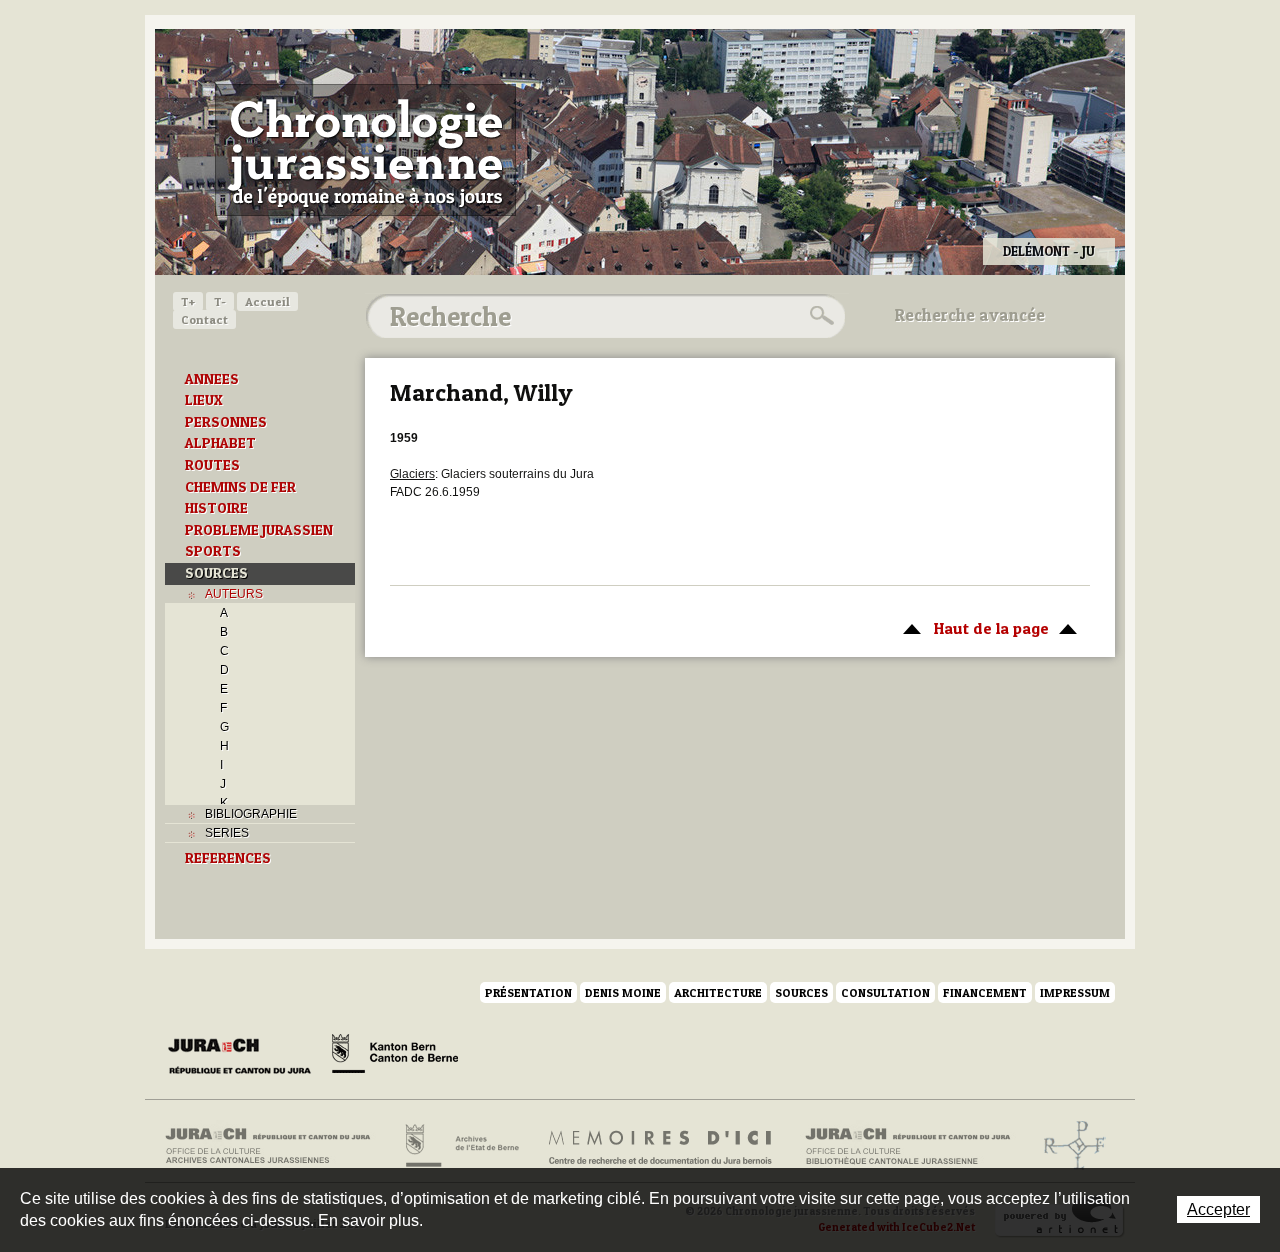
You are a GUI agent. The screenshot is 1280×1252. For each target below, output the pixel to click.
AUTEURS (234, 594)
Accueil (267, 301)
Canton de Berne (395, 1057)
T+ (188, 301)
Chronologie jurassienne (365, 150)
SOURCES (216, 573)
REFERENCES (228, 858)
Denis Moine (623, 992)
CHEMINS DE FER (240, 487)
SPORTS (213, 551)
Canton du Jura (245, 1057)
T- (220, 301)
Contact (204, 319)
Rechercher (819, 316)
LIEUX (204, 400)
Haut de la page (971, 628)
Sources (801, 992)
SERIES (227, 833)
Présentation (528, 992)
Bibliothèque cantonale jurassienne (908, 1146)
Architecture (718, 992)
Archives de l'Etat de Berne (460, 1146)
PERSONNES (226, 422)
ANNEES (212, 379)
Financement (985, 992)
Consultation (885, 992)
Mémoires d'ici (661, 1146)
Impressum (1075, 992)
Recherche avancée (970, 315)
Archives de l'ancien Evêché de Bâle (1068, 1146)
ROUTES (212, 465)
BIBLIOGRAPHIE (251, 814)
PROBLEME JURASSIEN (259, 530)
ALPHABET (220, 443)
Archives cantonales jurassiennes (275, 1146)
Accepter (1218, 1209)
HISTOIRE (216, 508)
